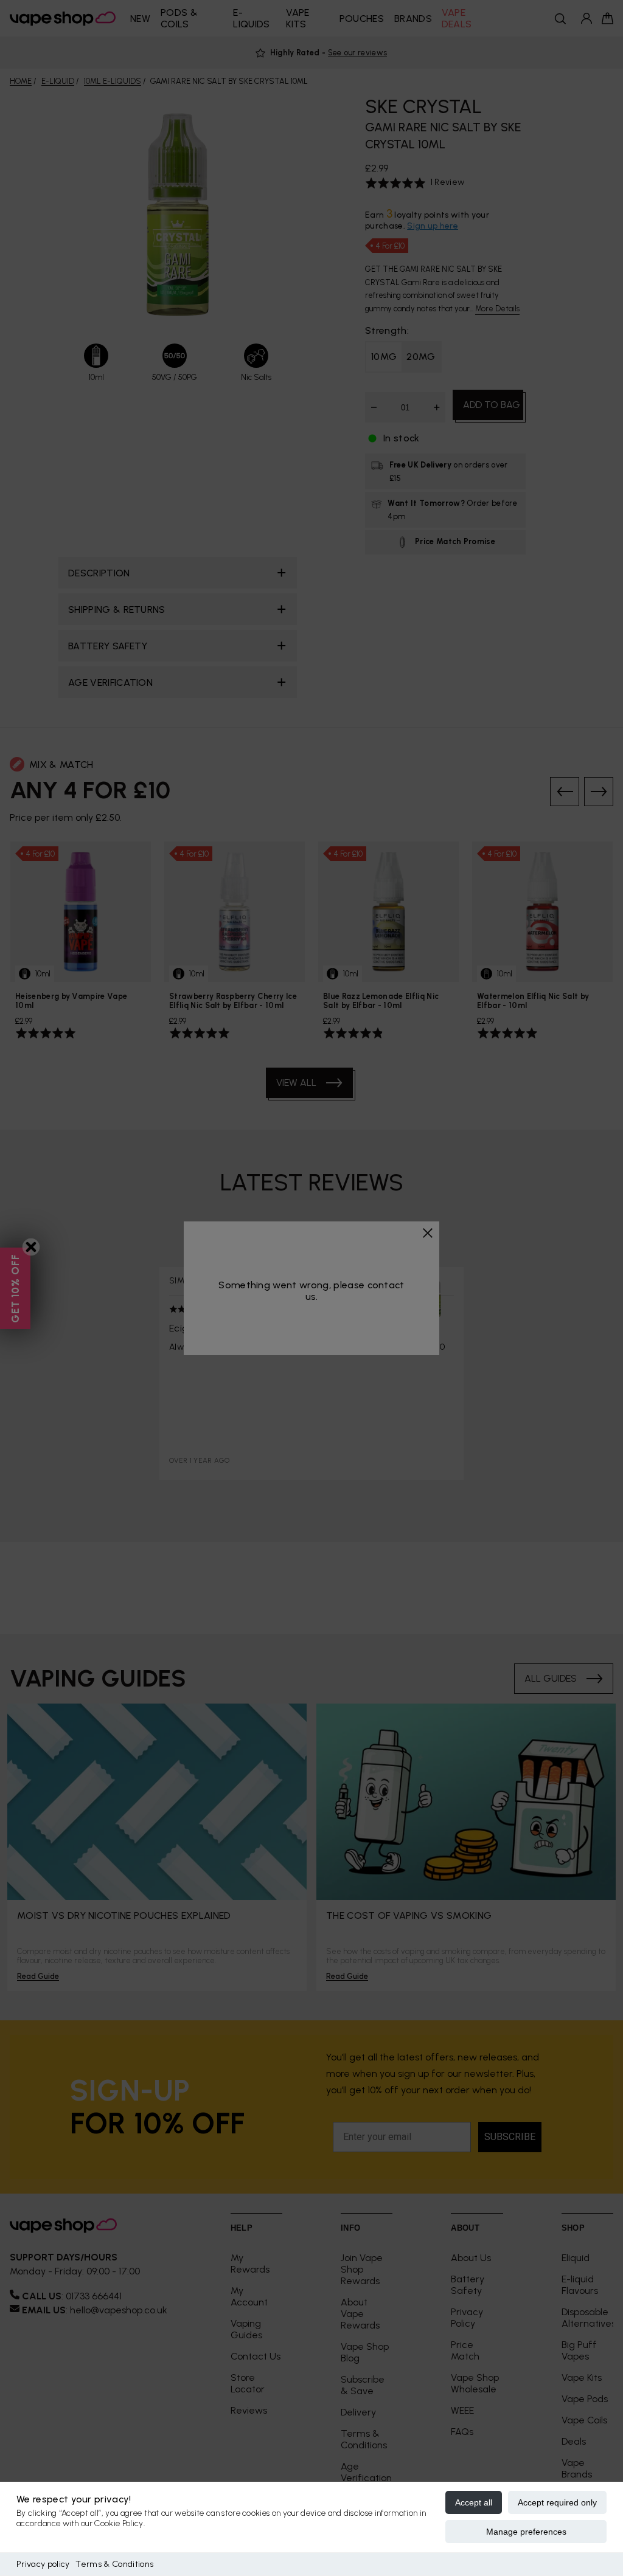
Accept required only (557, 2502)
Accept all (474, 2502)
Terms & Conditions (114, 2564)
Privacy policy (43, 2564)
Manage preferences (526, 2532)
